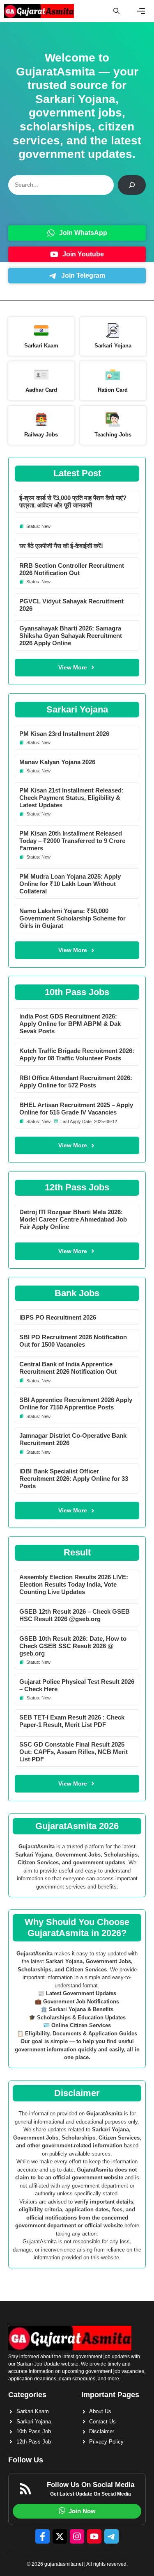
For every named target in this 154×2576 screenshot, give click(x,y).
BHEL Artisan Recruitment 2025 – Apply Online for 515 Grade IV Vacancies (76, 1109)
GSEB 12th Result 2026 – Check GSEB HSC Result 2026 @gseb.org (75, 1615)
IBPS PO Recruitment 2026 (58, 1317)
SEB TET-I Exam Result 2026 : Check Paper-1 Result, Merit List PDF (72, 1721)
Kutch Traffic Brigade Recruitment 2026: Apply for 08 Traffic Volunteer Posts (77, 1054)
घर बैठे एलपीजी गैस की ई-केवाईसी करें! (61, 546)
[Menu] (141, 11)
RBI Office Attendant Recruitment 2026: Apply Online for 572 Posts (76, 1081)
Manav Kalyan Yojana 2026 (57, 762)
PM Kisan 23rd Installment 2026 (64, 734)
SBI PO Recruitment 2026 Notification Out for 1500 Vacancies (73, 1341)
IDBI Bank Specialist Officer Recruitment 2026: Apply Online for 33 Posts (74, 1479)
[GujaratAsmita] (39, 11)
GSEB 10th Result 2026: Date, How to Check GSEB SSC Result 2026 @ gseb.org (73, 1646)
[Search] (132, 185)
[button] (116, 11)
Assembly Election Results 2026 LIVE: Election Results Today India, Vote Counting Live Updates (74, 1584)
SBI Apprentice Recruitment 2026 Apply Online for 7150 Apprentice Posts (76, 1403)
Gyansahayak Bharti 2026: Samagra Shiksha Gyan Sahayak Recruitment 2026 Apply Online (71, 636)
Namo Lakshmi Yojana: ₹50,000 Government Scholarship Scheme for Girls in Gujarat (72, 918)
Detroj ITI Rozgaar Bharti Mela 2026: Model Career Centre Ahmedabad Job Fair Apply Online (73, 1219)
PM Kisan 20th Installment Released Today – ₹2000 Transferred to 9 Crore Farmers (72, 841)
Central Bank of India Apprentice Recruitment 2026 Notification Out (68, 1368)
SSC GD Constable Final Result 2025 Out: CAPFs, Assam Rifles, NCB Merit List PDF (74, 1752)
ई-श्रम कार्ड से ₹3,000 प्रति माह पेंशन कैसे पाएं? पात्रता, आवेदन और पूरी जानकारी (73, 501)
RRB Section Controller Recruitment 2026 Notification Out (72, 569)
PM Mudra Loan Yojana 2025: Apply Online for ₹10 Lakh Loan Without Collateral (70, 884)
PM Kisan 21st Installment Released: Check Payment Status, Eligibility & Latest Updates (71, 798)
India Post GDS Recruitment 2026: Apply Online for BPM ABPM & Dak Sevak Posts (70, 1024)
